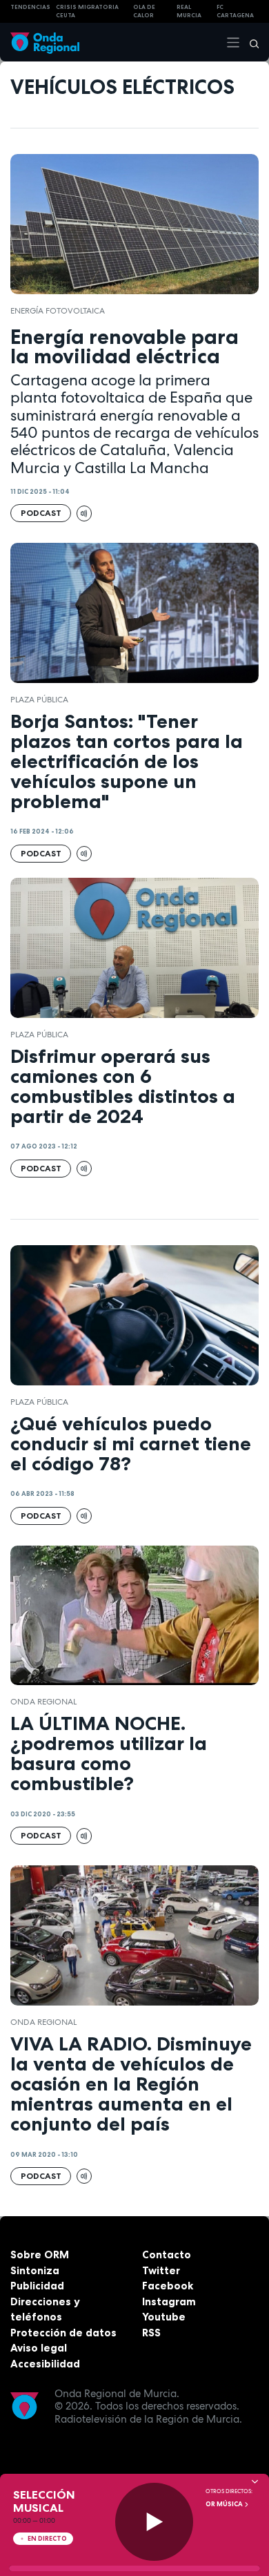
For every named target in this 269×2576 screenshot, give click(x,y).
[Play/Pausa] (154, 2522)
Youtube (164, 2317)
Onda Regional (43, 1702)
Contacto (167, 2255)
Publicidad (37, 2286)
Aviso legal (39, 2348)
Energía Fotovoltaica (58, 311)
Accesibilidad (45, 2364)
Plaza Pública (39, 700)
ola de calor (144, 11)
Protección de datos (63, 2333)
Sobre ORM (40, 2255)
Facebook (168, 2286)
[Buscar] (250, 42)
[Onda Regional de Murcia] (45, 42)
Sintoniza (35, 2270)
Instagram (169, 2301)
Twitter (161, 2270)
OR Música (225, 2504)
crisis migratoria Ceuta (87, 11)
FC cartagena (235, 11)
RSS (151, 2333)
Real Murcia (189, 11)
